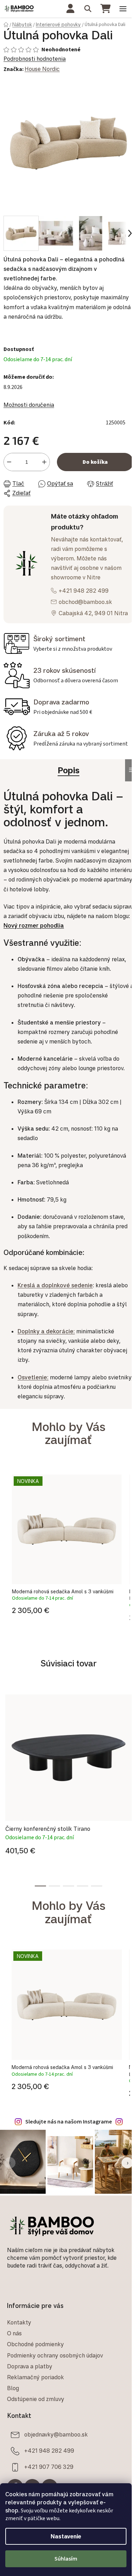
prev (7, 1736)
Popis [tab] (68, 770)
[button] (67, 1609)
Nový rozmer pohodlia (34, 925)
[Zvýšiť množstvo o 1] (44, 462)
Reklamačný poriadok (35, 2377)
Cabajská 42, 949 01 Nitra (93, 613)
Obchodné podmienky (35, 2344)
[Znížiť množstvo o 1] (9, 462)
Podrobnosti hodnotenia (35, 59)
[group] (67, 1550)
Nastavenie (66, 2536)
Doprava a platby (30, 2366)
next (130, 1736)
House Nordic (42, 69)
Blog (13, 2388)
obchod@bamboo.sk (85, 602)
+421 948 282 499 (84, 591)
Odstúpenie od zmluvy (36, 2399)
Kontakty (19, 2322)
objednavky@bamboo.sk (56, 2434)
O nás (14, 2333)
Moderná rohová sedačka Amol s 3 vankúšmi (63, 1591)
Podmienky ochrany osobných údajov (55, 2355)
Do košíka (95, 462)
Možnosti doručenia (29, 405)
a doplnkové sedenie (65, 1285)
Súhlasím (66, 2559)
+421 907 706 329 (49, 2467)
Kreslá (27, 1285)
